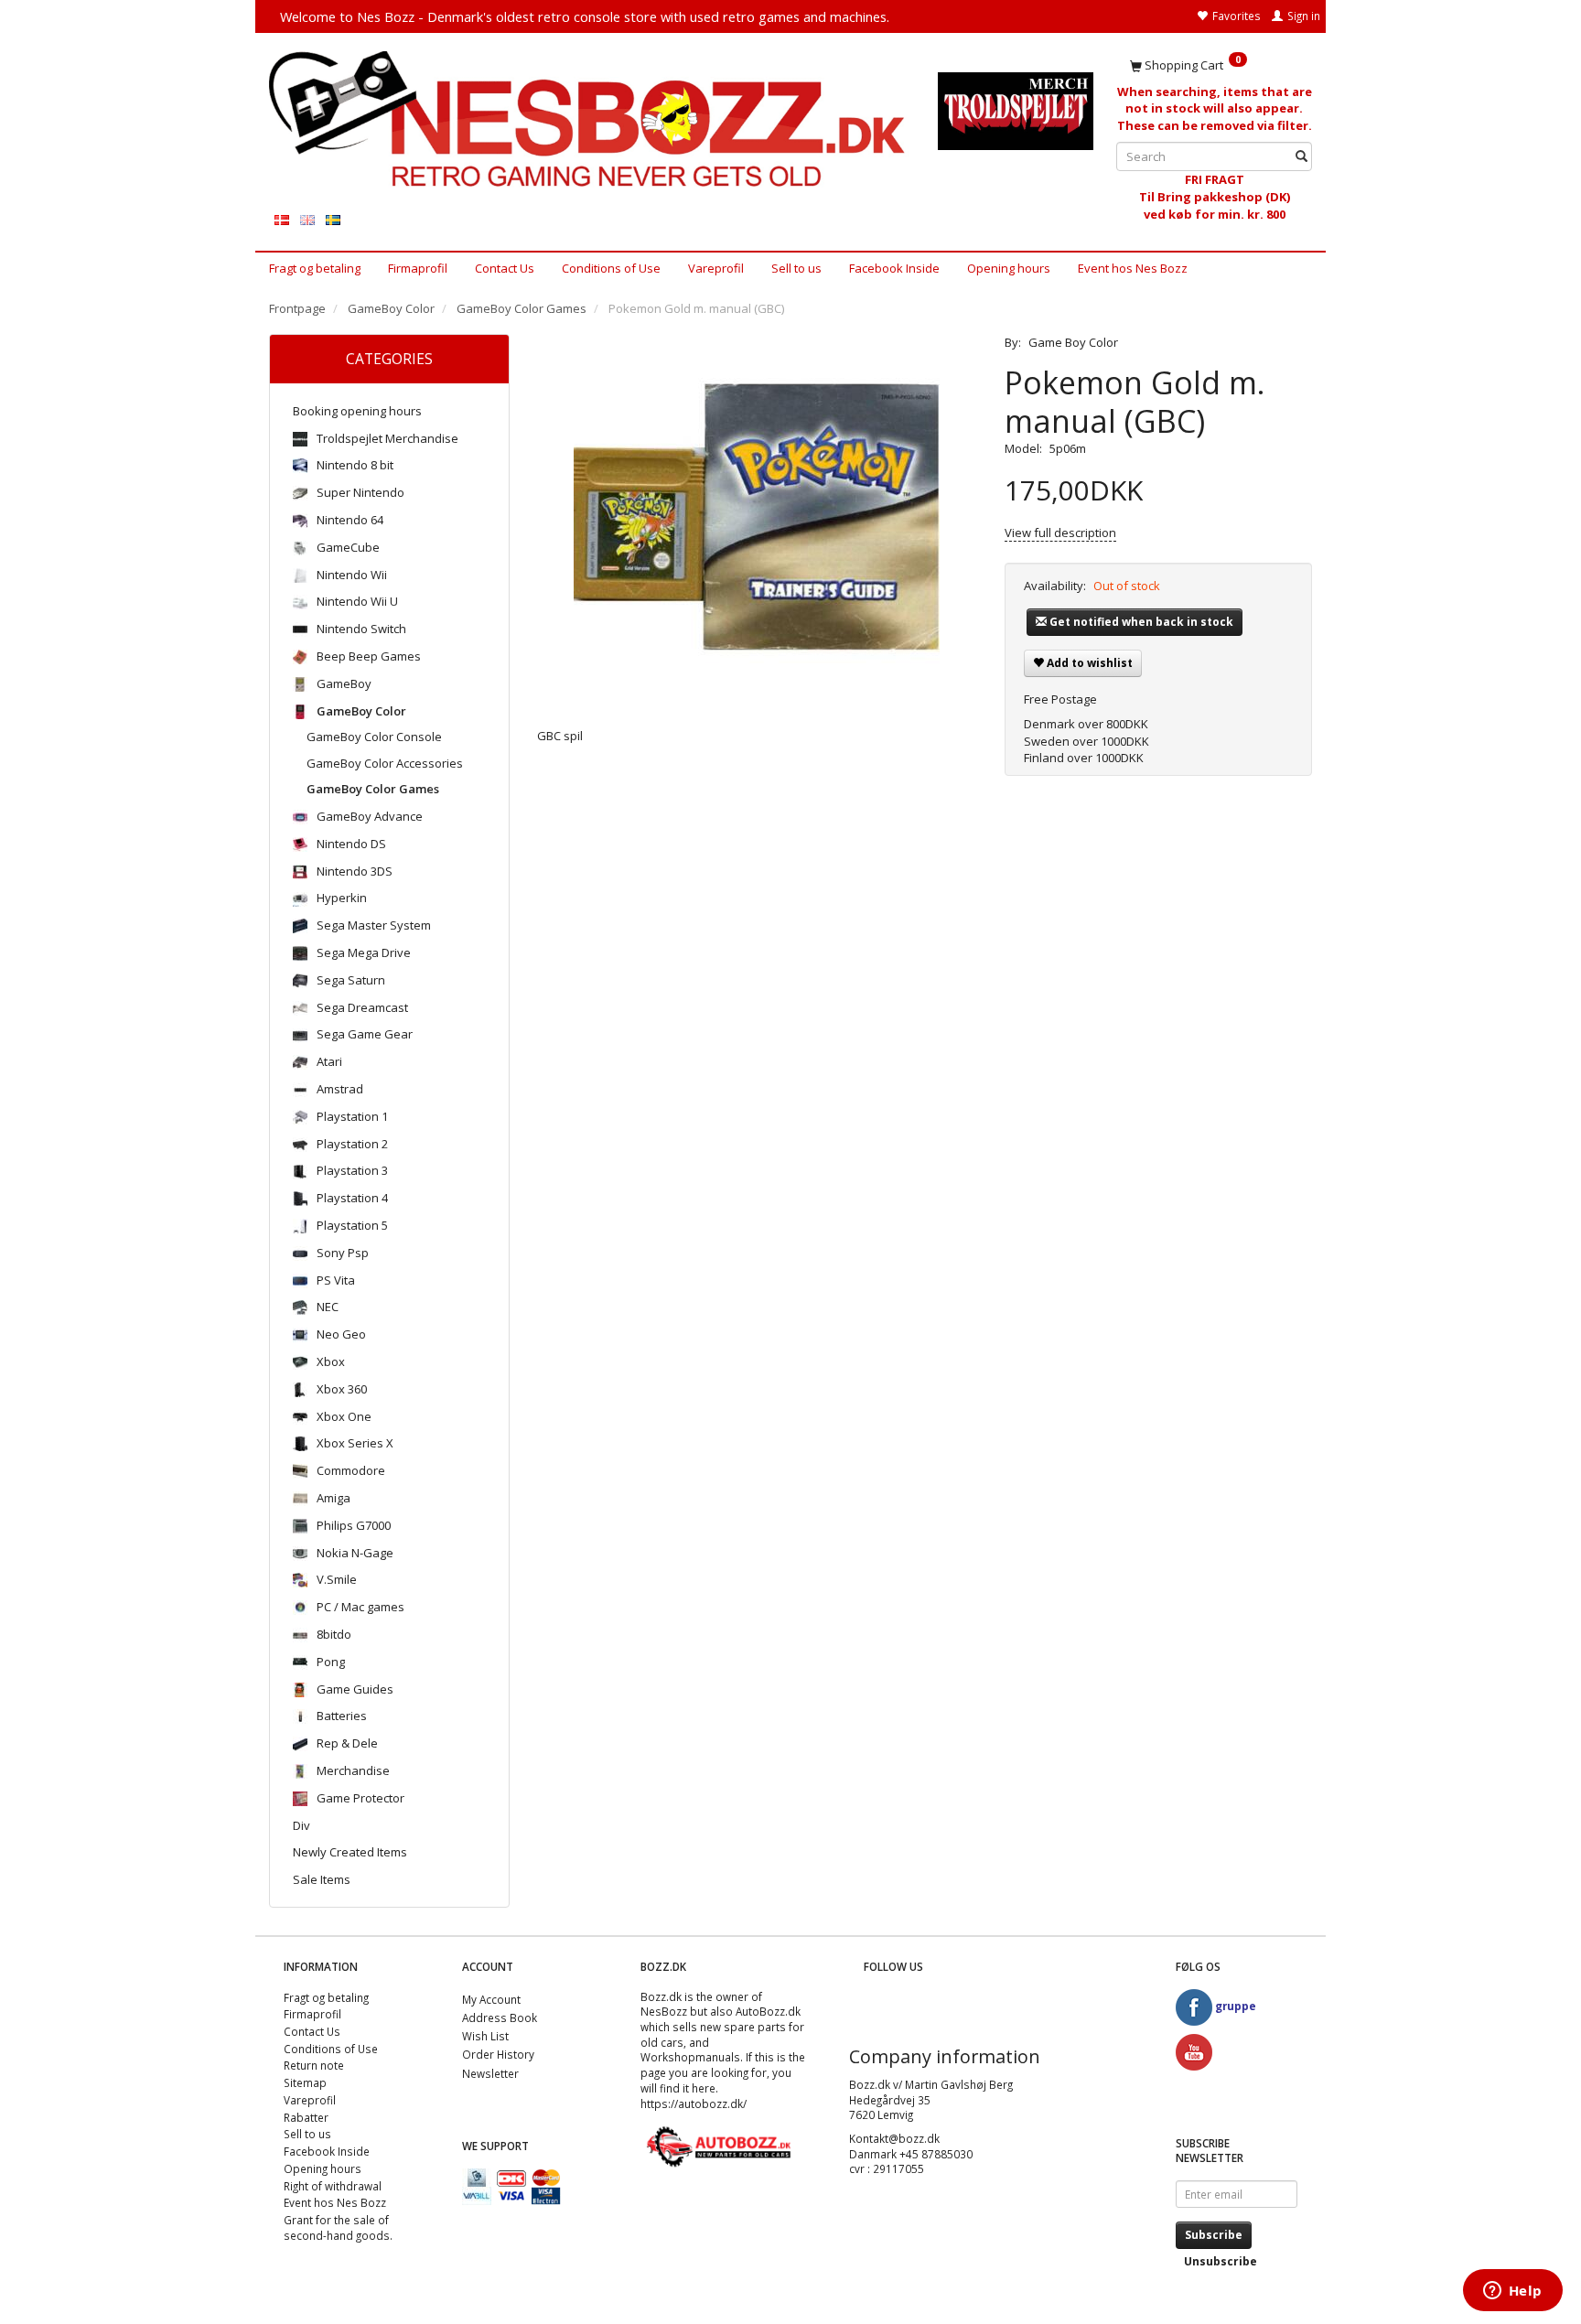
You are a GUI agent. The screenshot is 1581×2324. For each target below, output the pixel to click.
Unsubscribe (1221, 2261)
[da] (282, 219)
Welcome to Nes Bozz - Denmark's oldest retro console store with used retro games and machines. (585, 16)
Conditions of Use (611, 268)
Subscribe (1214, 2235)
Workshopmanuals (690, 2057)
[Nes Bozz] (590, 120)
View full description (1060, 533)
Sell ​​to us (796, 268)
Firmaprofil (418, 268)
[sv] (333, 219)
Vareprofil (716, 268)
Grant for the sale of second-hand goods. (338, 2227)
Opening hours (1009, 268)
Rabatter (306, 2117)
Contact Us (505, 268)
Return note (314, 2065)
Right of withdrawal (333, 2186)
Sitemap (305, 2082)
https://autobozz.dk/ (694, 2103)
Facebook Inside (894, 268)
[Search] (1301, 157)
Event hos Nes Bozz (1133, 268)
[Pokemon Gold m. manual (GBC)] (758, 517)
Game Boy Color (1073, 342)
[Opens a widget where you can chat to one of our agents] (1512, 2292)
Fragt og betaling (315, 268)
